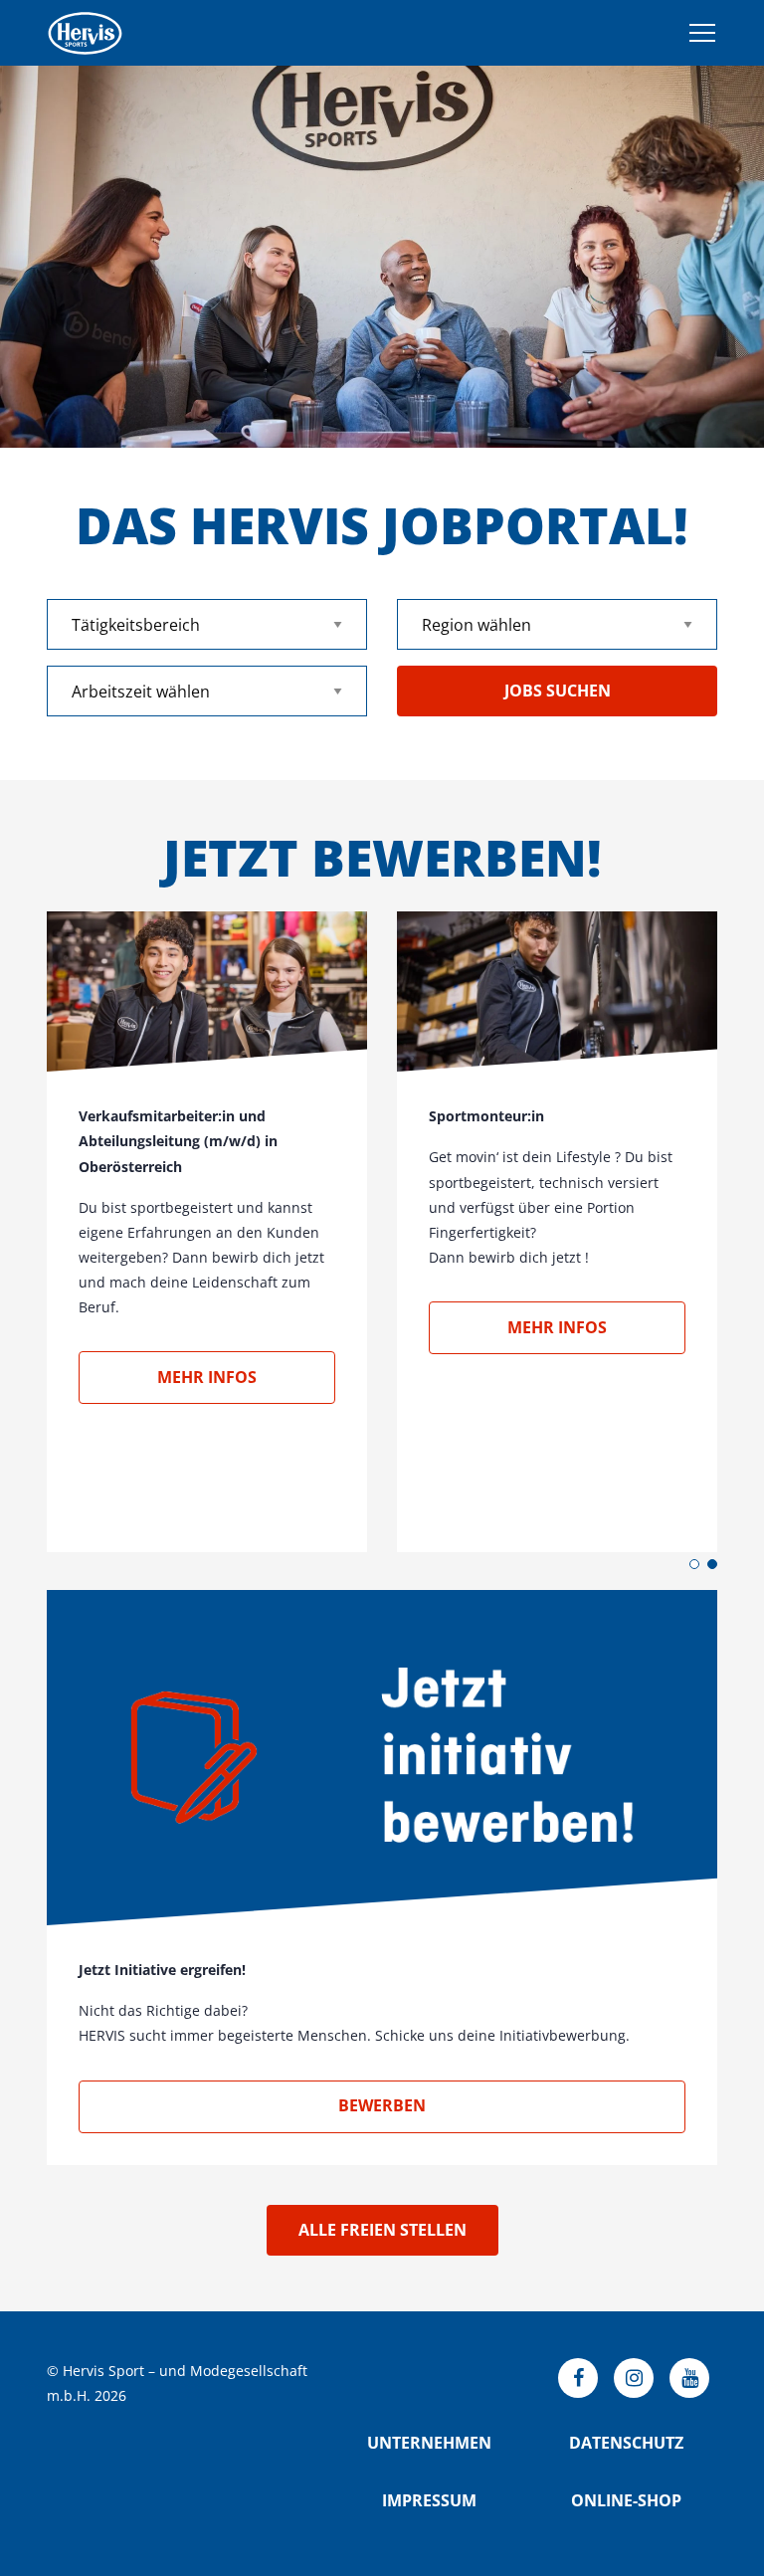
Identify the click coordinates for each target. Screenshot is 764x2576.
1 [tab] (694, 1564)
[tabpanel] (382, 257)
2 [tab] (712, 1564)
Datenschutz (626, 2443)
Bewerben (382, 2105)
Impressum (429, 2500)
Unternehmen (429, 2443)
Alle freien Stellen (382, 2230)
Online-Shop (626, 2500)
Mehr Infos (207, 1377)
